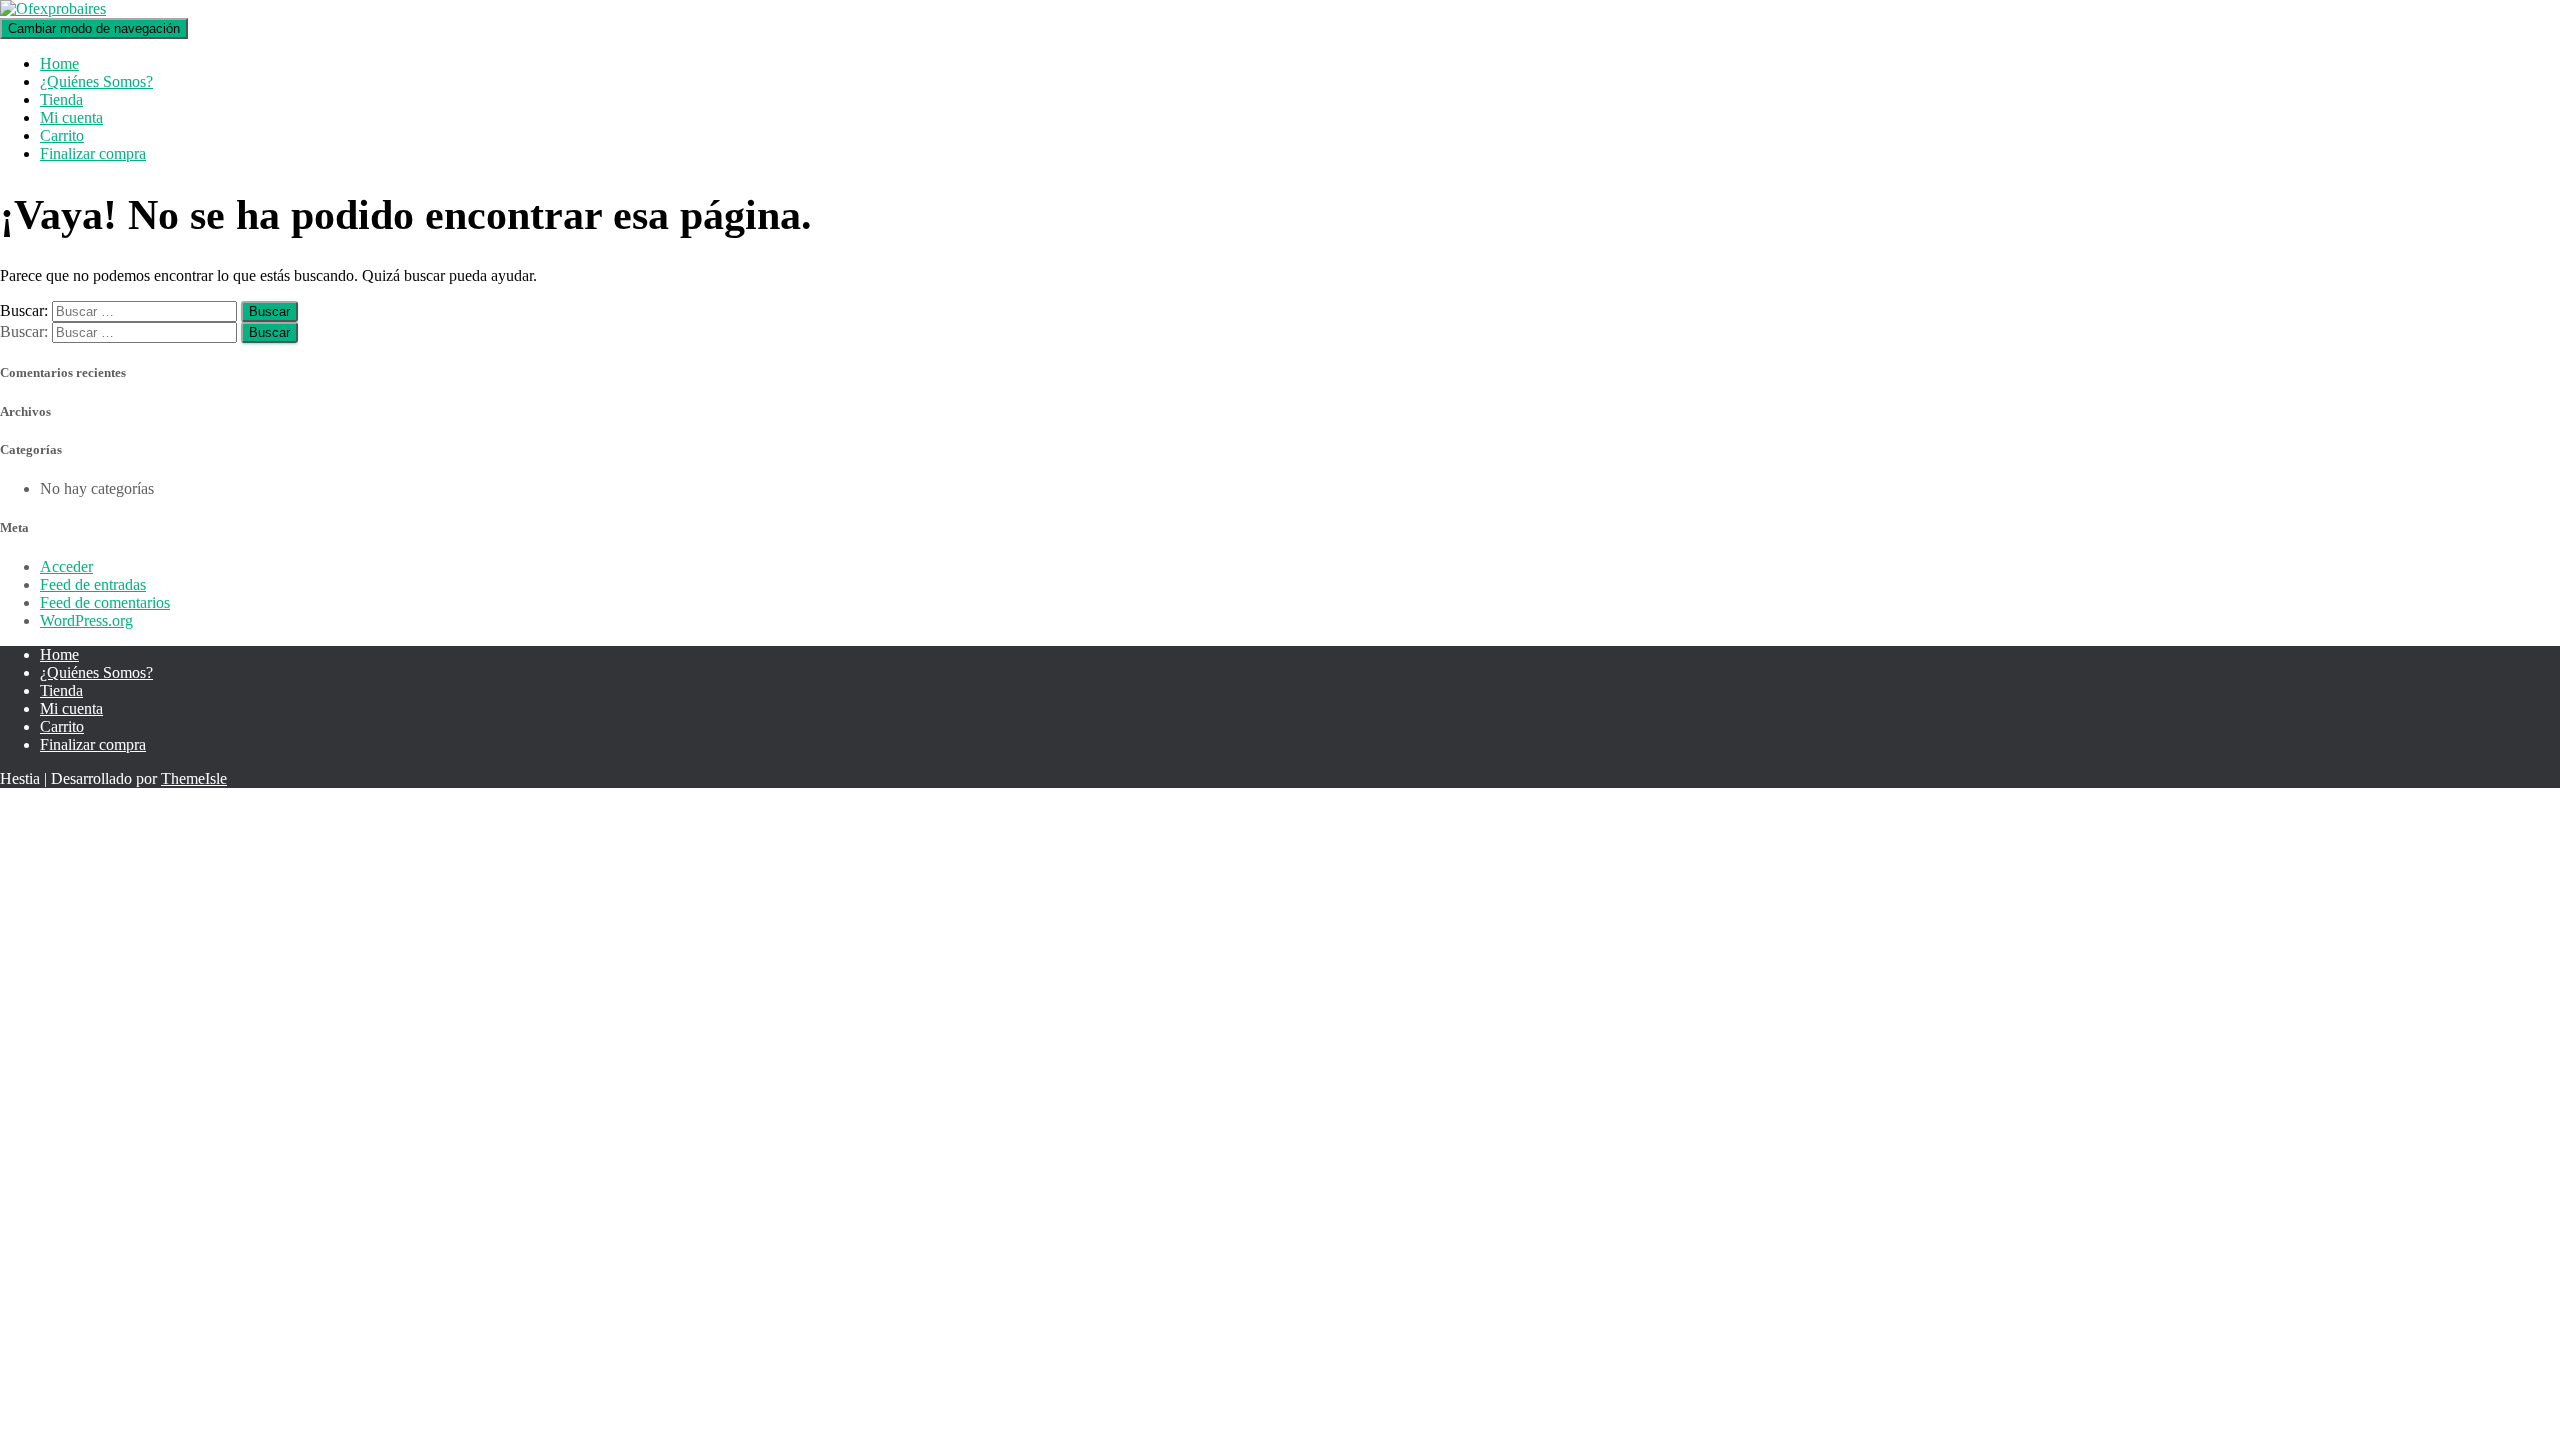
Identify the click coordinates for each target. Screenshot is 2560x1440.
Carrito (62, 135)
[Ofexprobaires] (53, 8)
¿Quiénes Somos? (96, 81)
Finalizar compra (93, 153)
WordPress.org (86, 620)
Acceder (66, 566)
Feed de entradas (93, 584)
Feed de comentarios (105, 602)
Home (59, 63)
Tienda (61, 99)
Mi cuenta (71, 117)
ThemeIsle (194, 778)
